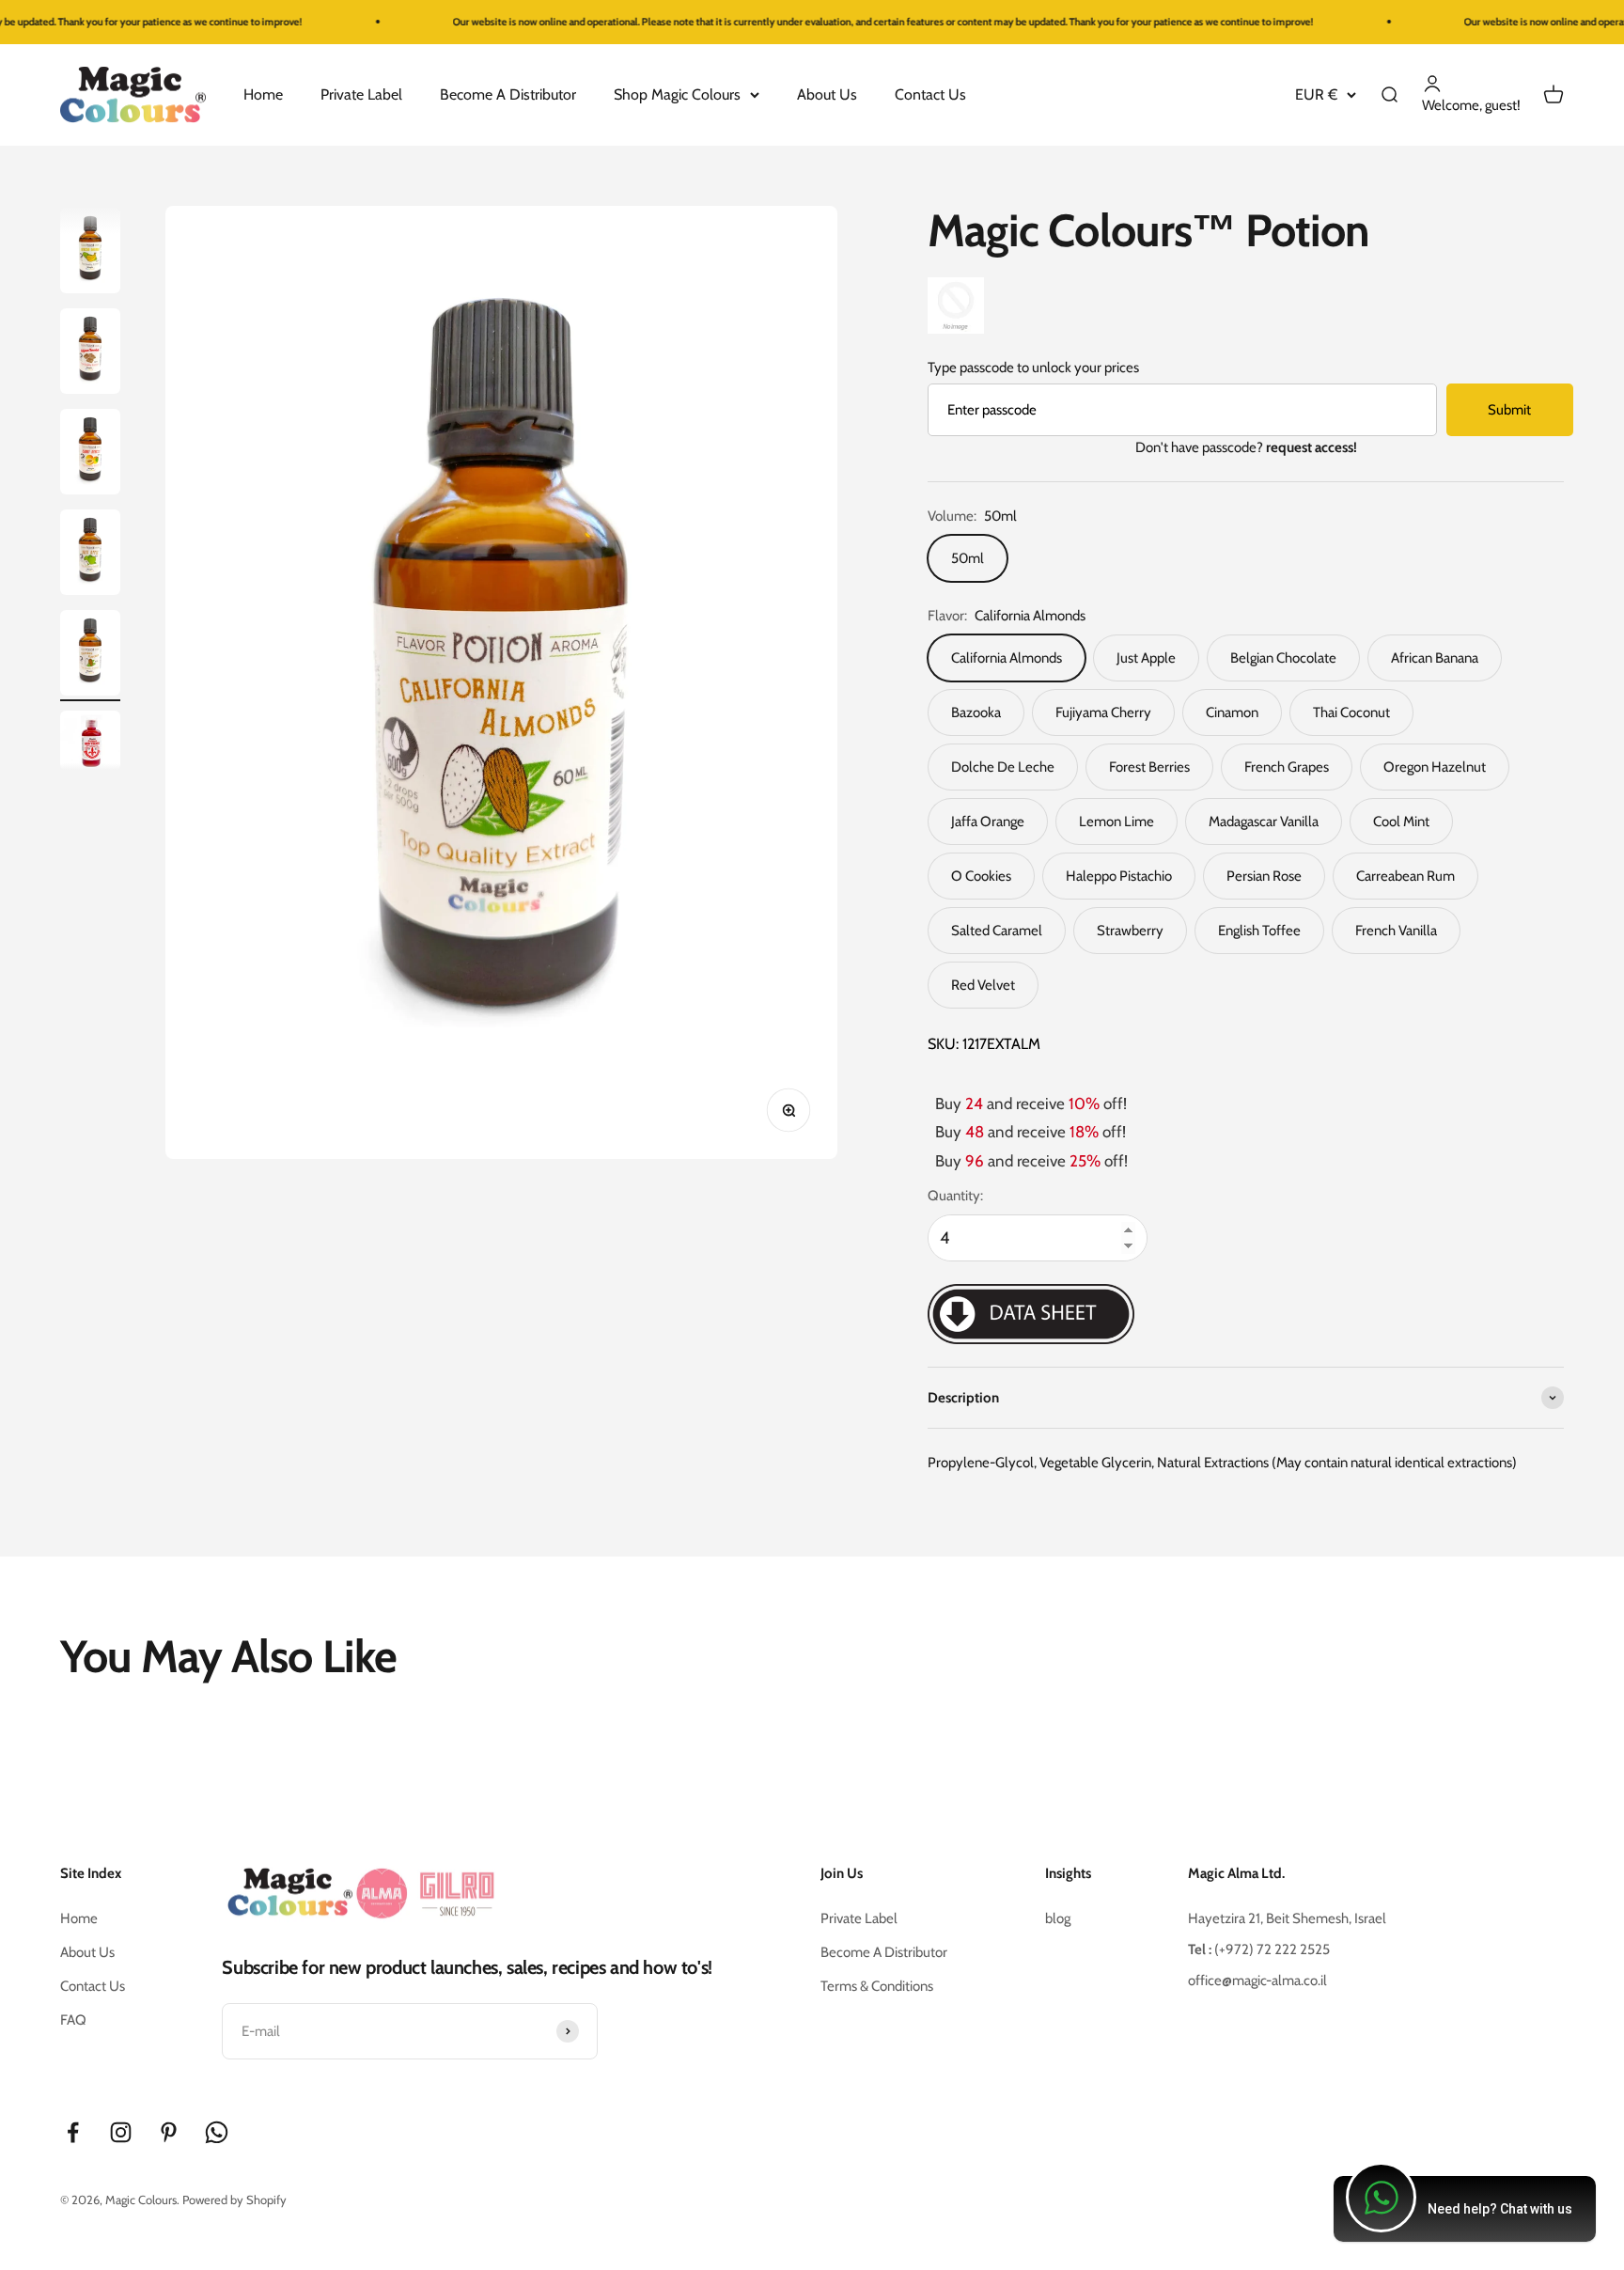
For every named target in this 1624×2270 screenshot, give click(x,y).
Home (263, 94)
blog (1058, 1918)
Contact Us (930, 94)
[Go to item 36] (90, 555)
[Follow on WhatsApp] (217, 2132)
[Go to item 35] (90, 454)
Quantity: (955, 1196)
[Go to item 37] (90, 656)
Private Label (361, 94)
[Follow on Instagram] (121, 2132)
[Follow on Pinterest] (169, 2132)
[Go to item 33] (90, 253)
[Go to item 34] (90, 354)
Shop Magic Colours (677, 94)
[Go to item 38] (90, 744)
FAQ (73, 2020)
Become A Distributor (508, 94)
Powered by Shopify (234, 2200)
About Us (827, 94)
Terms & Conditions (877, 1986)
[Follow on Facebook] (73, 2132)
